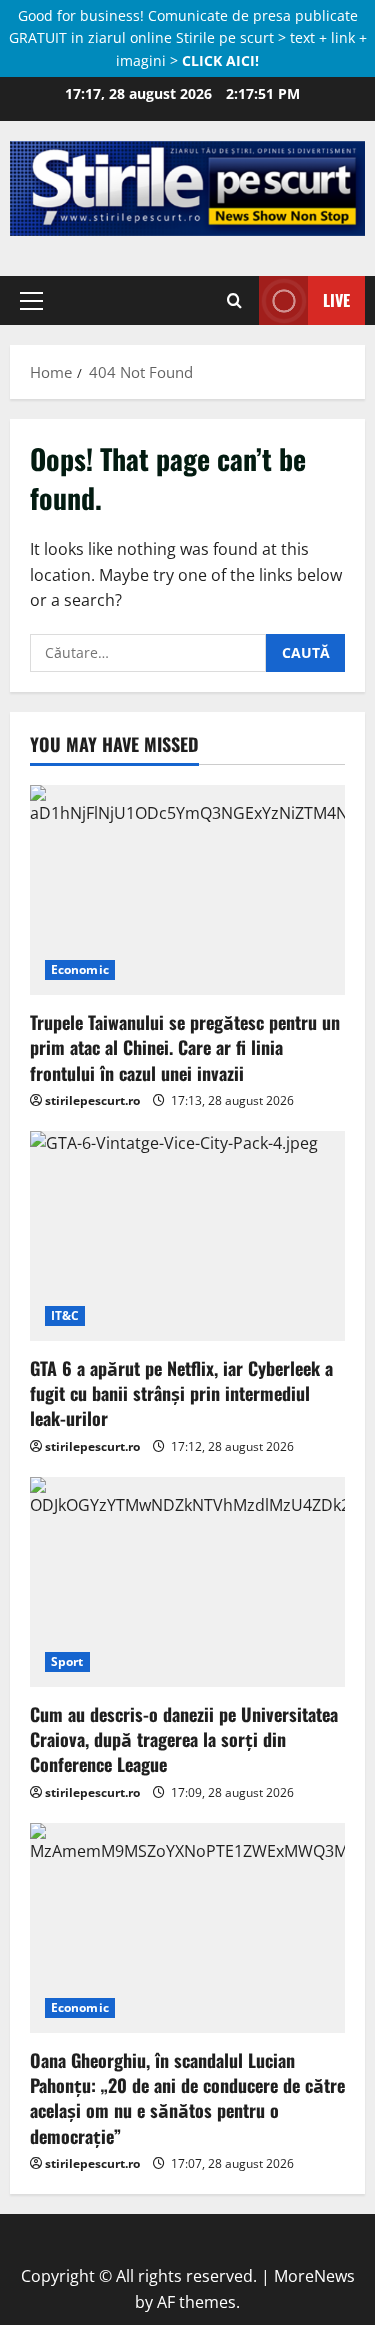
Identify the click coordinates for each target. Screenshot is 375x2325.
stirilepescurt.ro (92, 1100)
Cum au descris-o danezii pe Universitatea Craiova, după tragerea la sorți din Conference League (184, 1739)
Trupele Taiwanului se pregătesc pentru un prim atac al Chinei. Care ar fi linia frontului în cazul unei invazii (185, 1047)
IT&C (65, 1315)
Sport (67, 1661)
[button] (31, 300)
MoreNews (314, 2276)
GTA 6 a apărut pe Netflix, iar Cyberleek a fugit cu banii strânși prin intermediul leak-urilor (181, 1393)
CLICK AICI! (220, 60)
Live (336, 300)
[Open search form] (234, 300)
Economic (80, 969)
